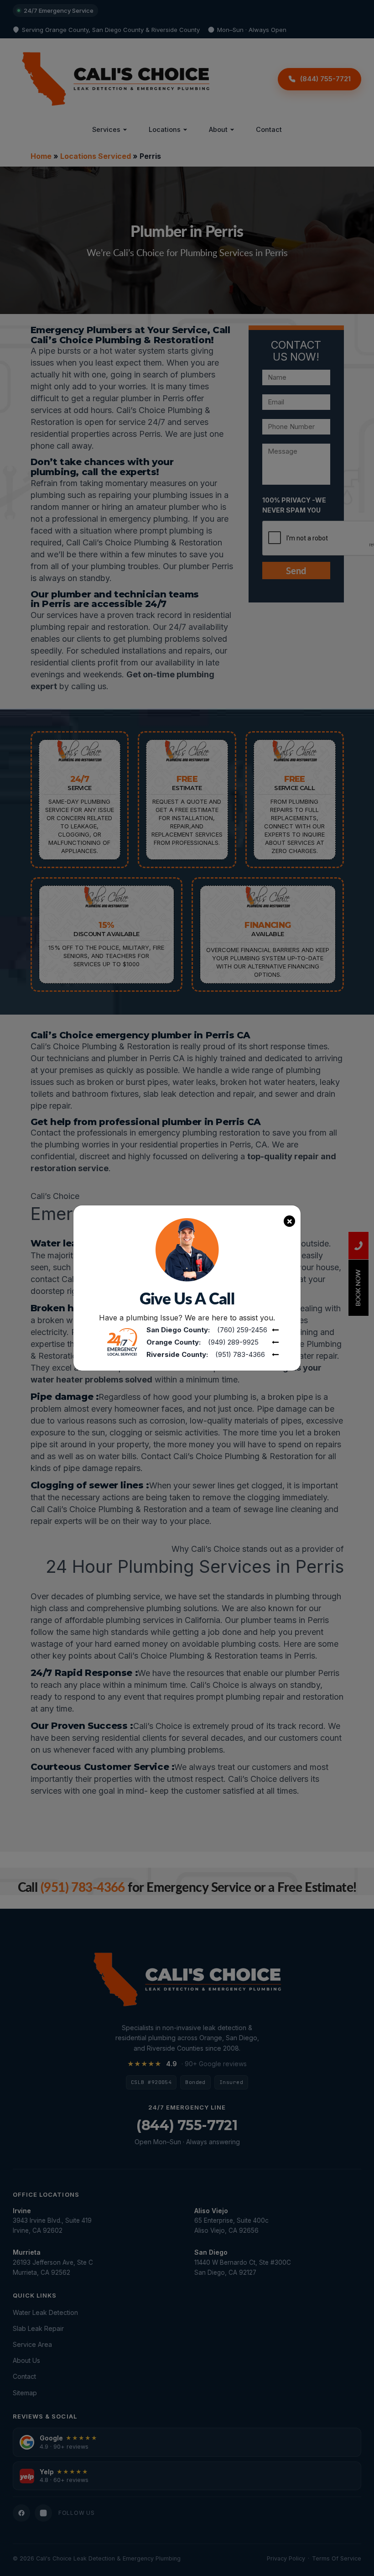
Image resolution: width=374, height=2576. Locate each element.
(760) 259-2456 (242, 1330)
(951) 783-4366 (240, 1354)
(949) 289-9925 (233, 1342)
